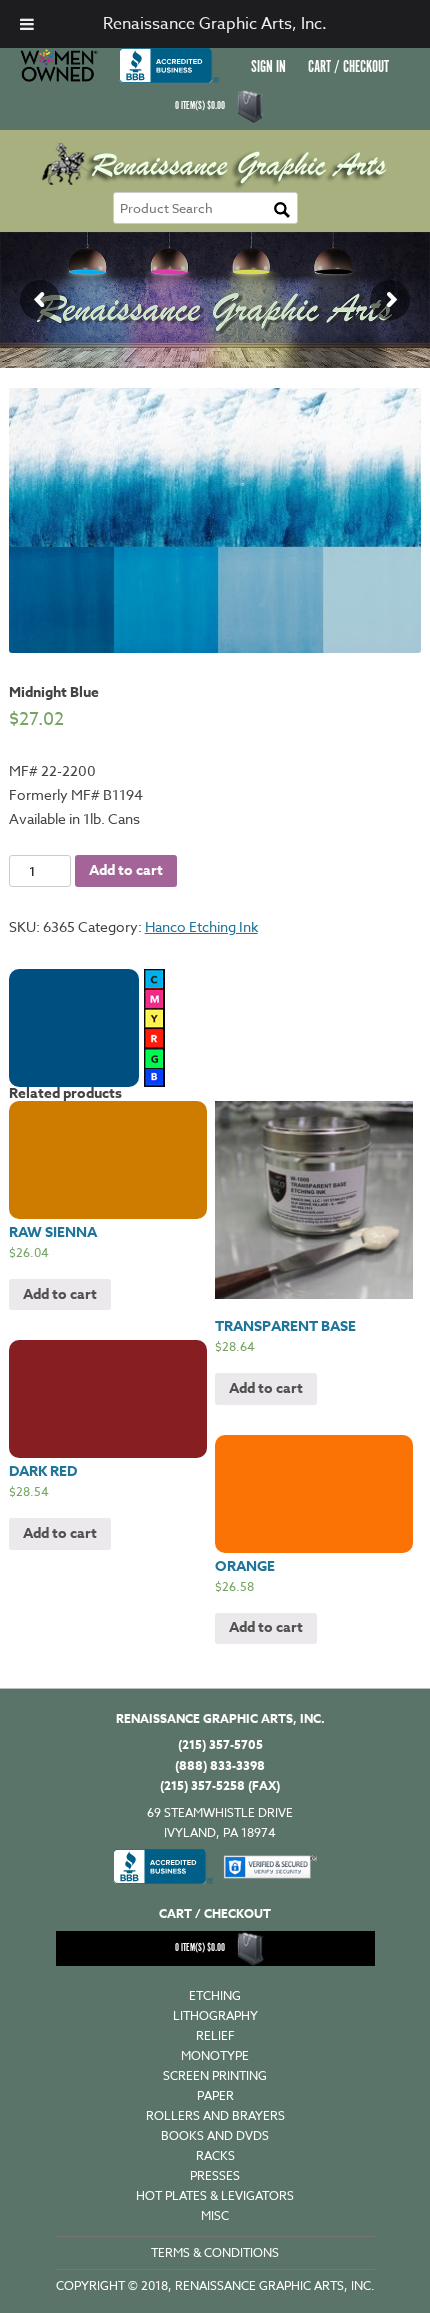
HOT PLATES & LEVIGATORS (215, 2195)
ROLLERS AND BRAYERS (215, 2115)
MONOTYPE (215, 2055)
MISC (215, 2215)
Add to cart (126, 870)
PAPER (215, 2095)
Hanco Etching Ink (201, 926)
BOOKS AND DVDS (215, 2135)
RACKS (215, 2155)
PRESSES (215, 2175)
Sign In (268, 67)
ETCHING (215, 1995)
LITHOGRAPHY (215, 2015)
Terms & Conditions (215, 2252)
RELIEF (215, 2035)
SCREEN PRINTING (215, 2075)
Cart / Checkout (348, 67)
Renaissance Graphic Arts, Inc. (215, 24)
